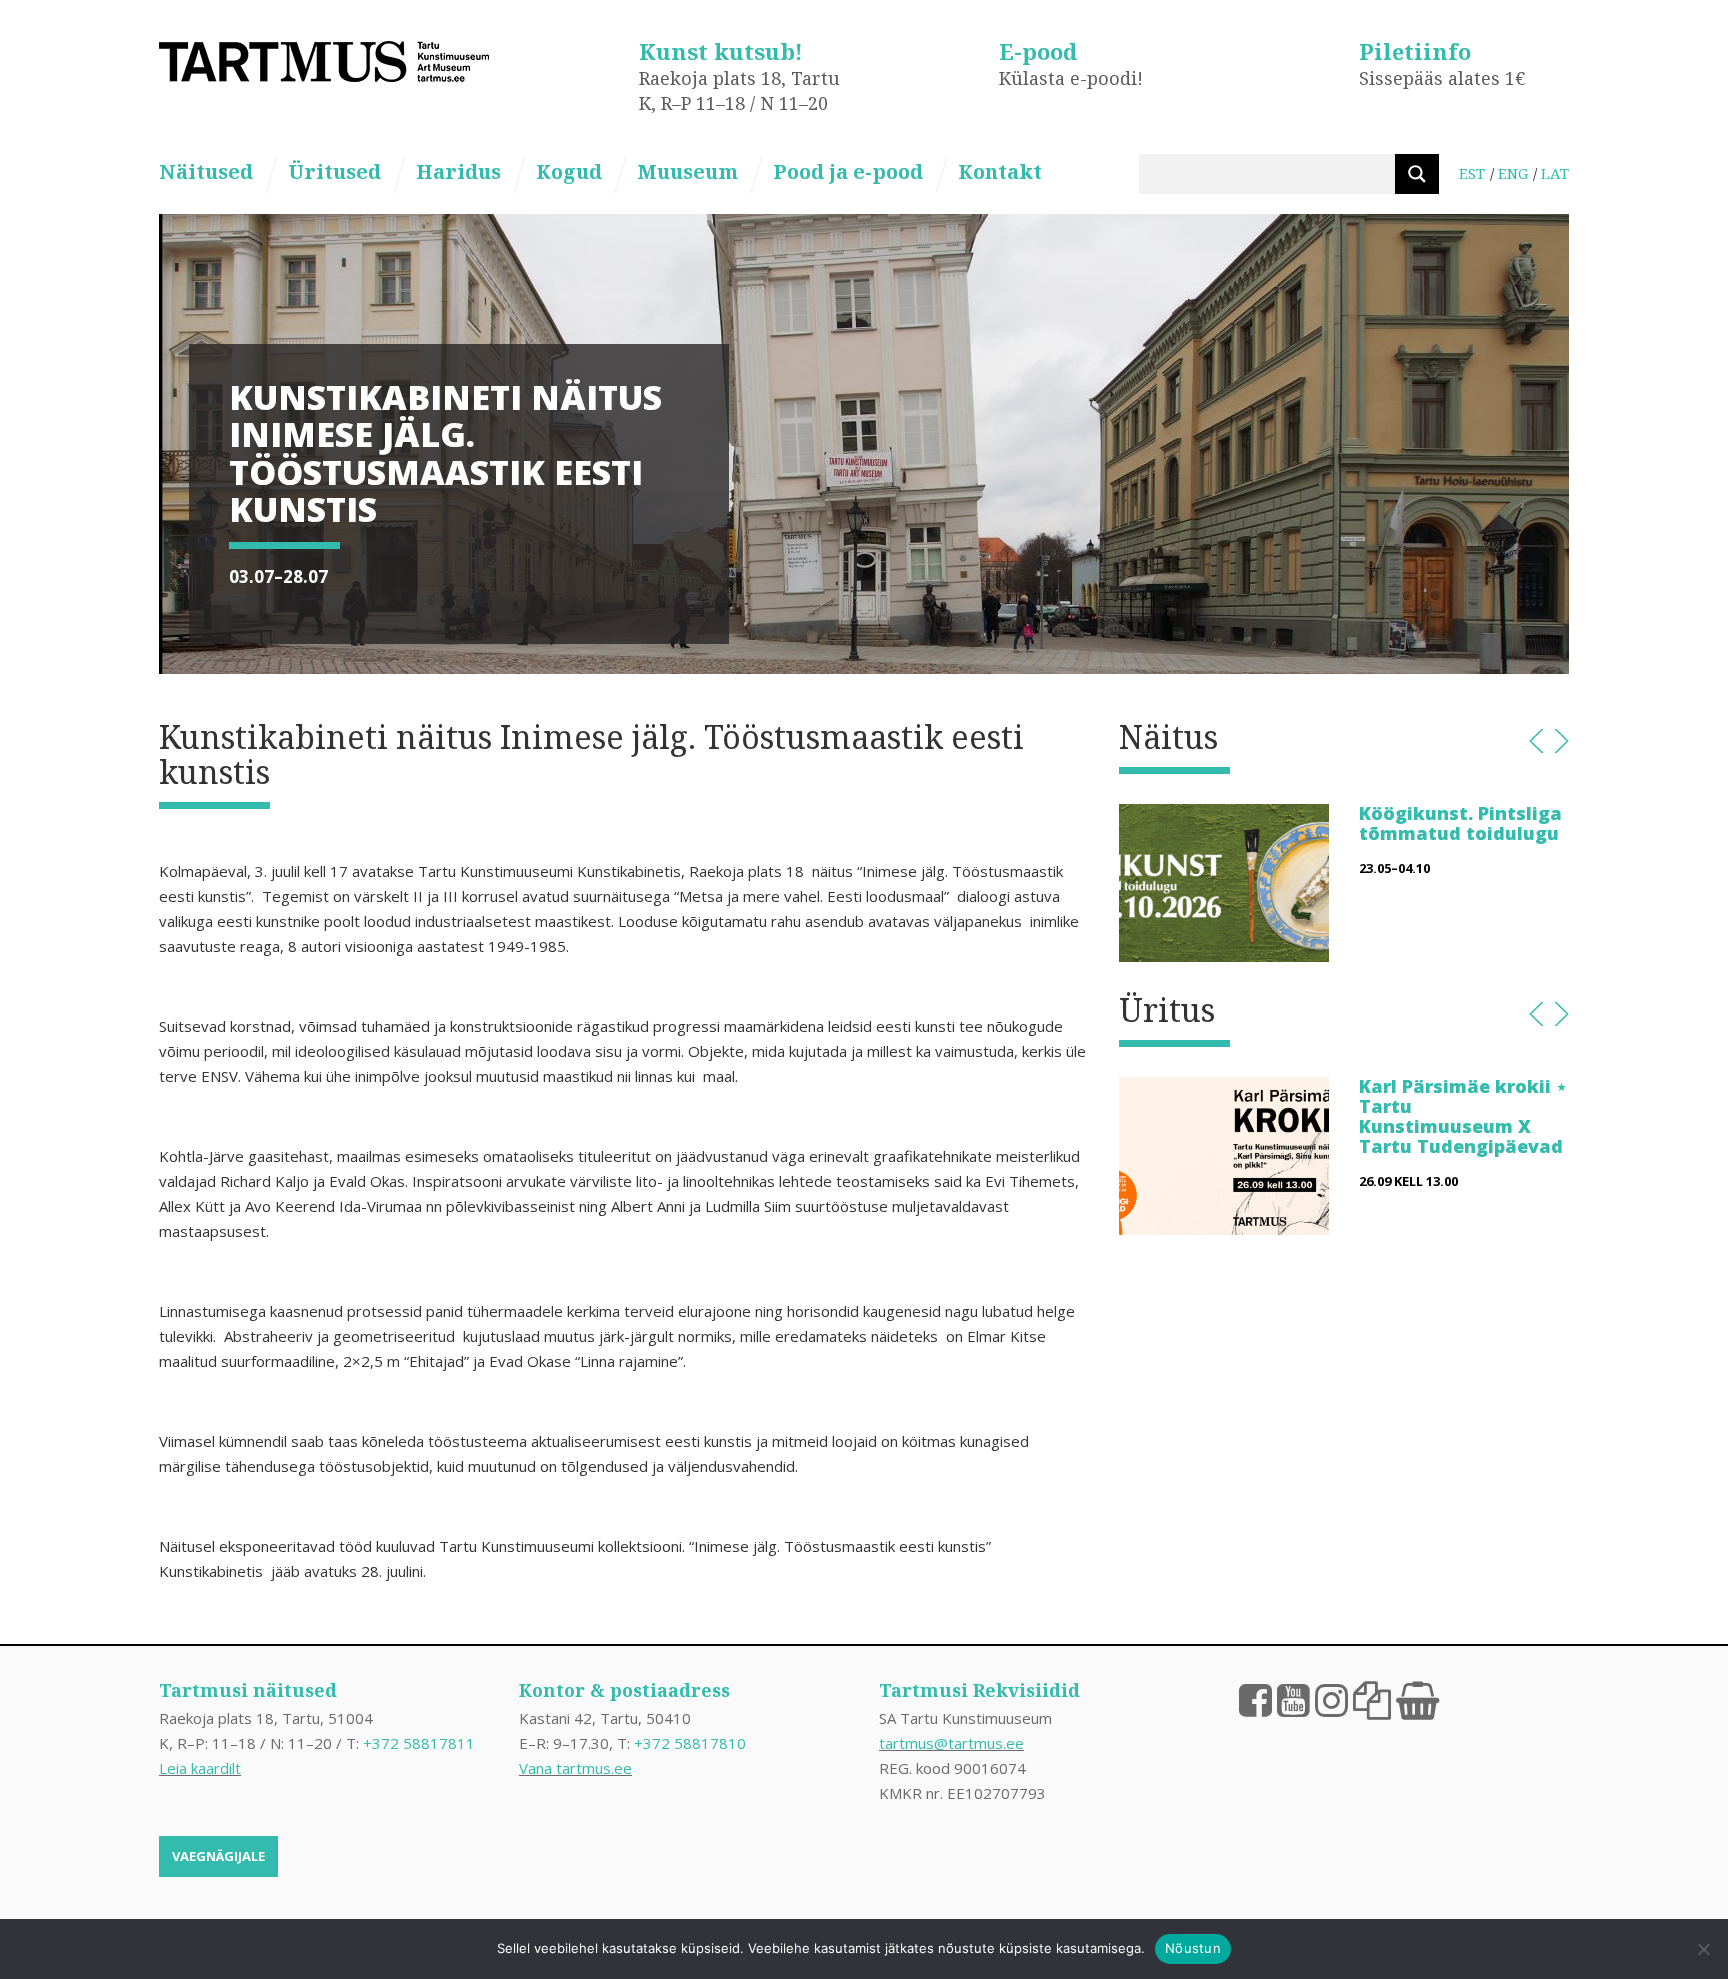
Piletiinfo (1415, 51)
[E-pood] (1417, 1699)
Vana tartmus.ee (575, 1768)
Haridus (458, 171)
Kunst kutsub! (721, 51)
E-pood (1038, 51)
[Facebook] (1255, 1699)
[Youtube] (1293, 1699)
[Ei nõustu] (1703, 1949)
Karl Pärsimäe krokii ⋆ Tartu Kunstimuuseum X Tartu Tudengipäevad (1463, 1115)
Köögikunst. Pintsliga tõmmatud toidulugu (1460, 823)
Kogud (569, 171)
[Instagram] (1331, 1699)
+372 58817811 (419, 1743)
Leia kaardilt (200, 1768)
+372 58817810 (690, 1743)
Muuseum (687, 171)
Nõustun (1193, 1948)
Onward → (1561, 741)
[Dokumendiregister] (1372, 1699)
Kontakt (1000, 171)
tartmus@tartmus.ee (951, 1743)
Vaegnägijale (218, 1856)
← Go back (1536, 741)
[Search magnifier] (1417, 174)
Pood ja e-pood (848, 171)
